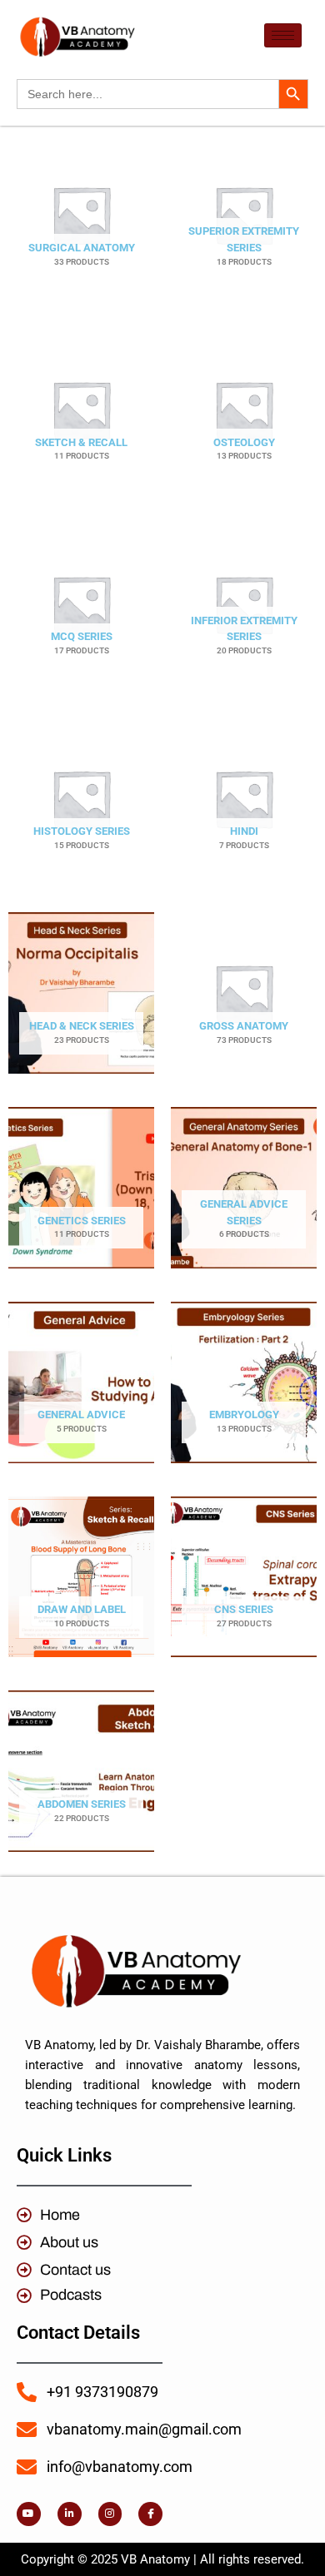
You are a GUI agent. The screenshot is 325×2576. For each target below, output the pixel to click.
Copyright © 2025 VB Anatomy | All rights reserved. (162, 2559)
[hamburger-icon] (283, 35)
